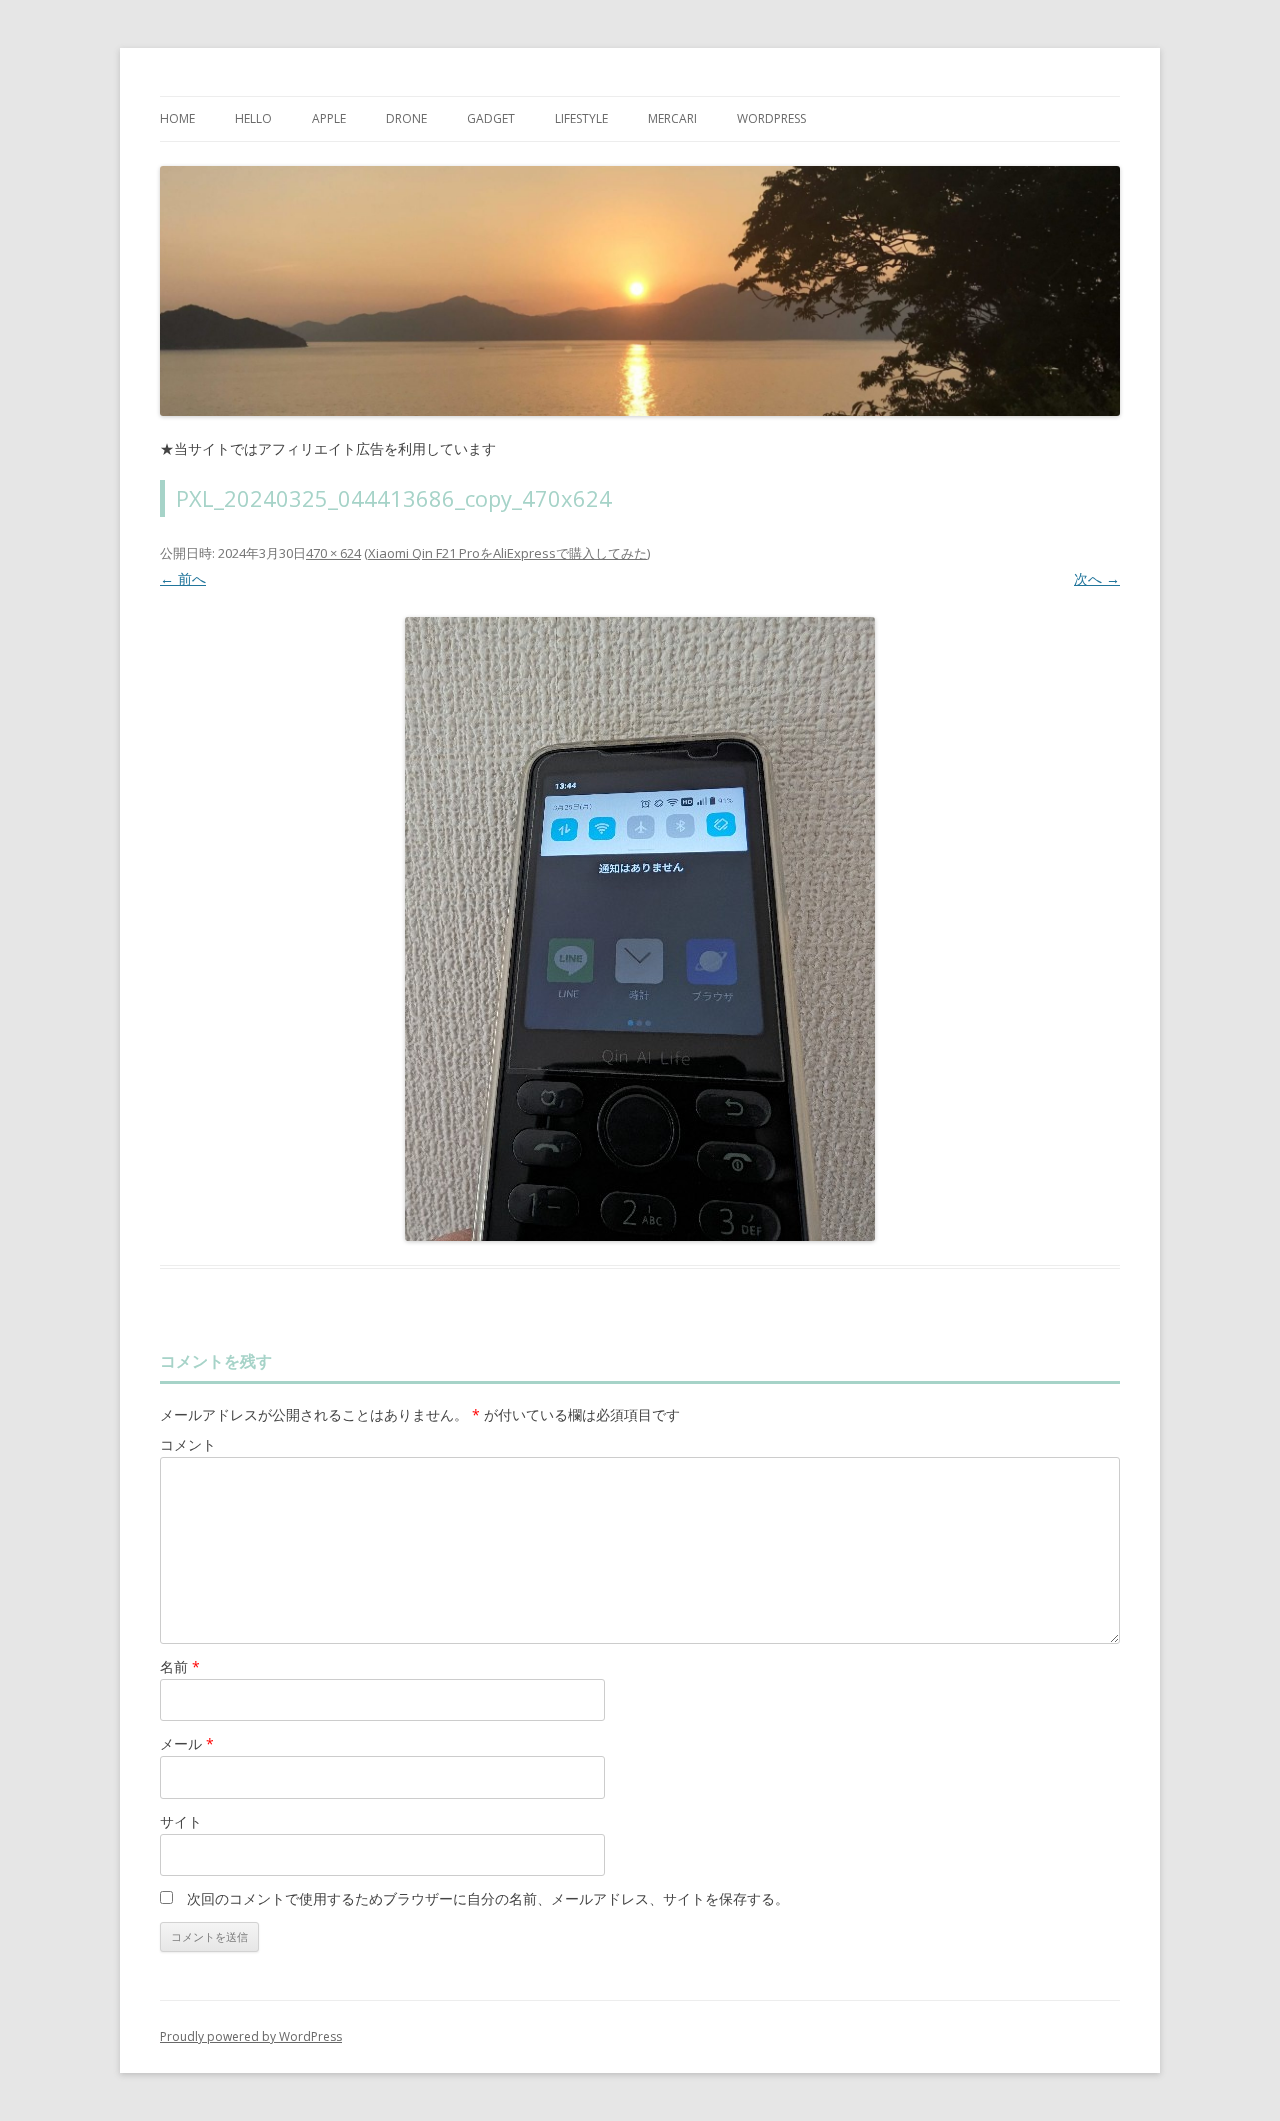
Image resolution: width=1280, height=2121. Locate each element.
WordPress (771, 118)
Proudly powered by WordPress (251, 2036)
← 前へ (183, 578)
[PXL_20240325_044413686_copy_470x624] (640, 929)
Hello (253, 118)
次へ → (1097, 578)
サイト (181, 1821)
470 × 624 (333, 553)
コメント (188, 1444)
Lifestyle (581, 118)
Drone (406, 118)
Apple (329, 118)
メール (187, 1743)
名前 (180, 1666)
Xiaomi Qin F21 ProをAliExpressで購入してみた (507, 553)
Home (177, 118)
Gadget (491, 118)
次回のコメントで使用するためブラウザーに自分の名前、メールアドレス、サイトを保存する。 (488, 1898)
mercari (672, 118)
